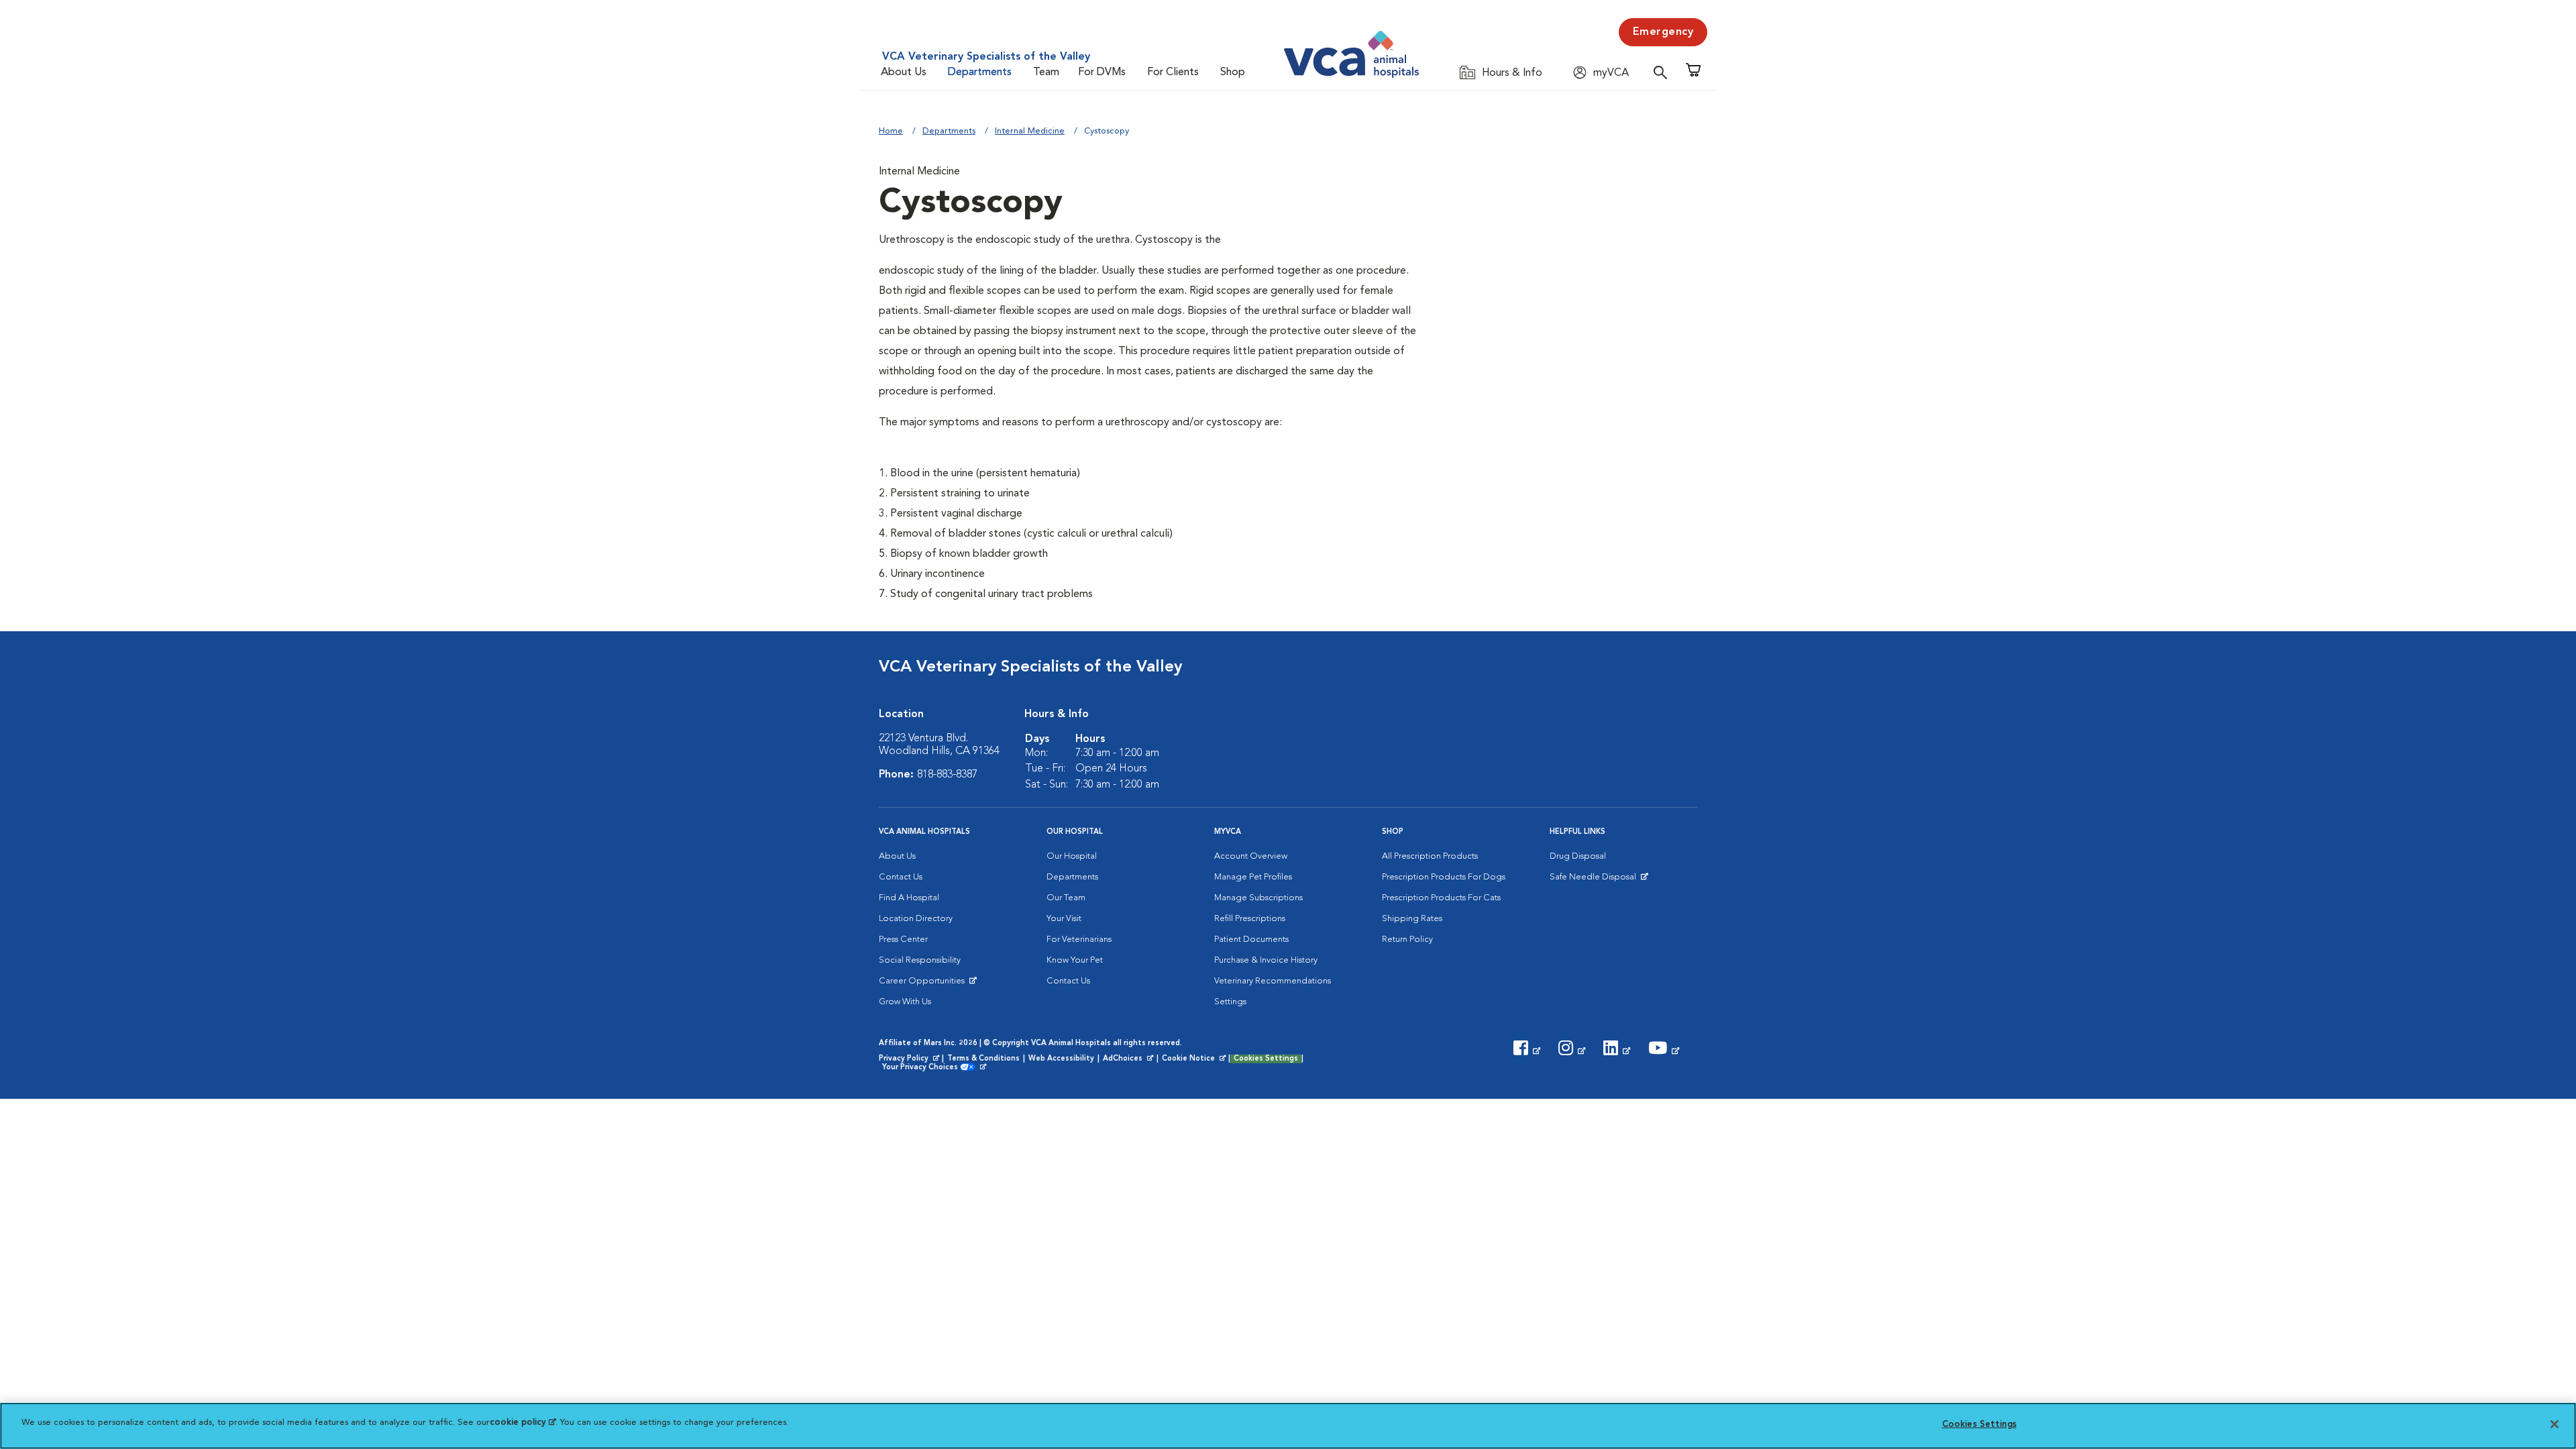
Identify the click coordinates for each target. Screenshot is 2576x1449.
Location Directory (916, 919)
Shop (1233, 72)
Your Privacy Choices (923, 1068)
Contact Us (901, 877)
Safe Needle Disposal (1595, 880)
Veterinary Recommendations (1273, 981)
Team (1046, 72)
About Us (904, 72)
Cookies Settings (1266, 1059)
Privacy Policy (910, 1059)
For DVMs (1102, 72)
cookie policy (523, 1423)
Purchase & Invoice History (1266, 960)
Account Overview (1251, 856)
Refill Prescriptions (1250, 919)
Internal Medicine (1030, 131)
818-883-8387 (947, 775)
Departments (980, 72)
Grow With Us (905, 1002)
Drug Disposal (1578, 856)
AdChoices (1129, 1059)
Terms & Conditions (983, 1059)
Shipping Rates (1412, 919)
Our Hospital (1072, 856)
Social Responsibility (920, 960)
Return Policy (1407, 940)
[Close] (2555, 1424)
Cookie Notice (1195, 1059)
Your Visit (1064, 919)
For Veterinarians (1079, 940)
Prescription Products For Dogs (1444, 877)
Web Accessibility (1061, 1059)
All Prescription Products (1430, 856)
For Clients (1173, 72)
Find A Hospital (909, 898)
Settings (1230, 1002)
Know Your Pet (1075, 960)
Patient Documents (1251, 940)
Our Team (1066, 898)
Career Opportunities (924, 984)
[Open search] (1664, 72)
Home (891, 131)
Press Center (903, 940)
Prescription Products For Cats (1441, 898)
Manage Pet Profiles (1253, 877)
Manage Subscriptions (1258, 898)
